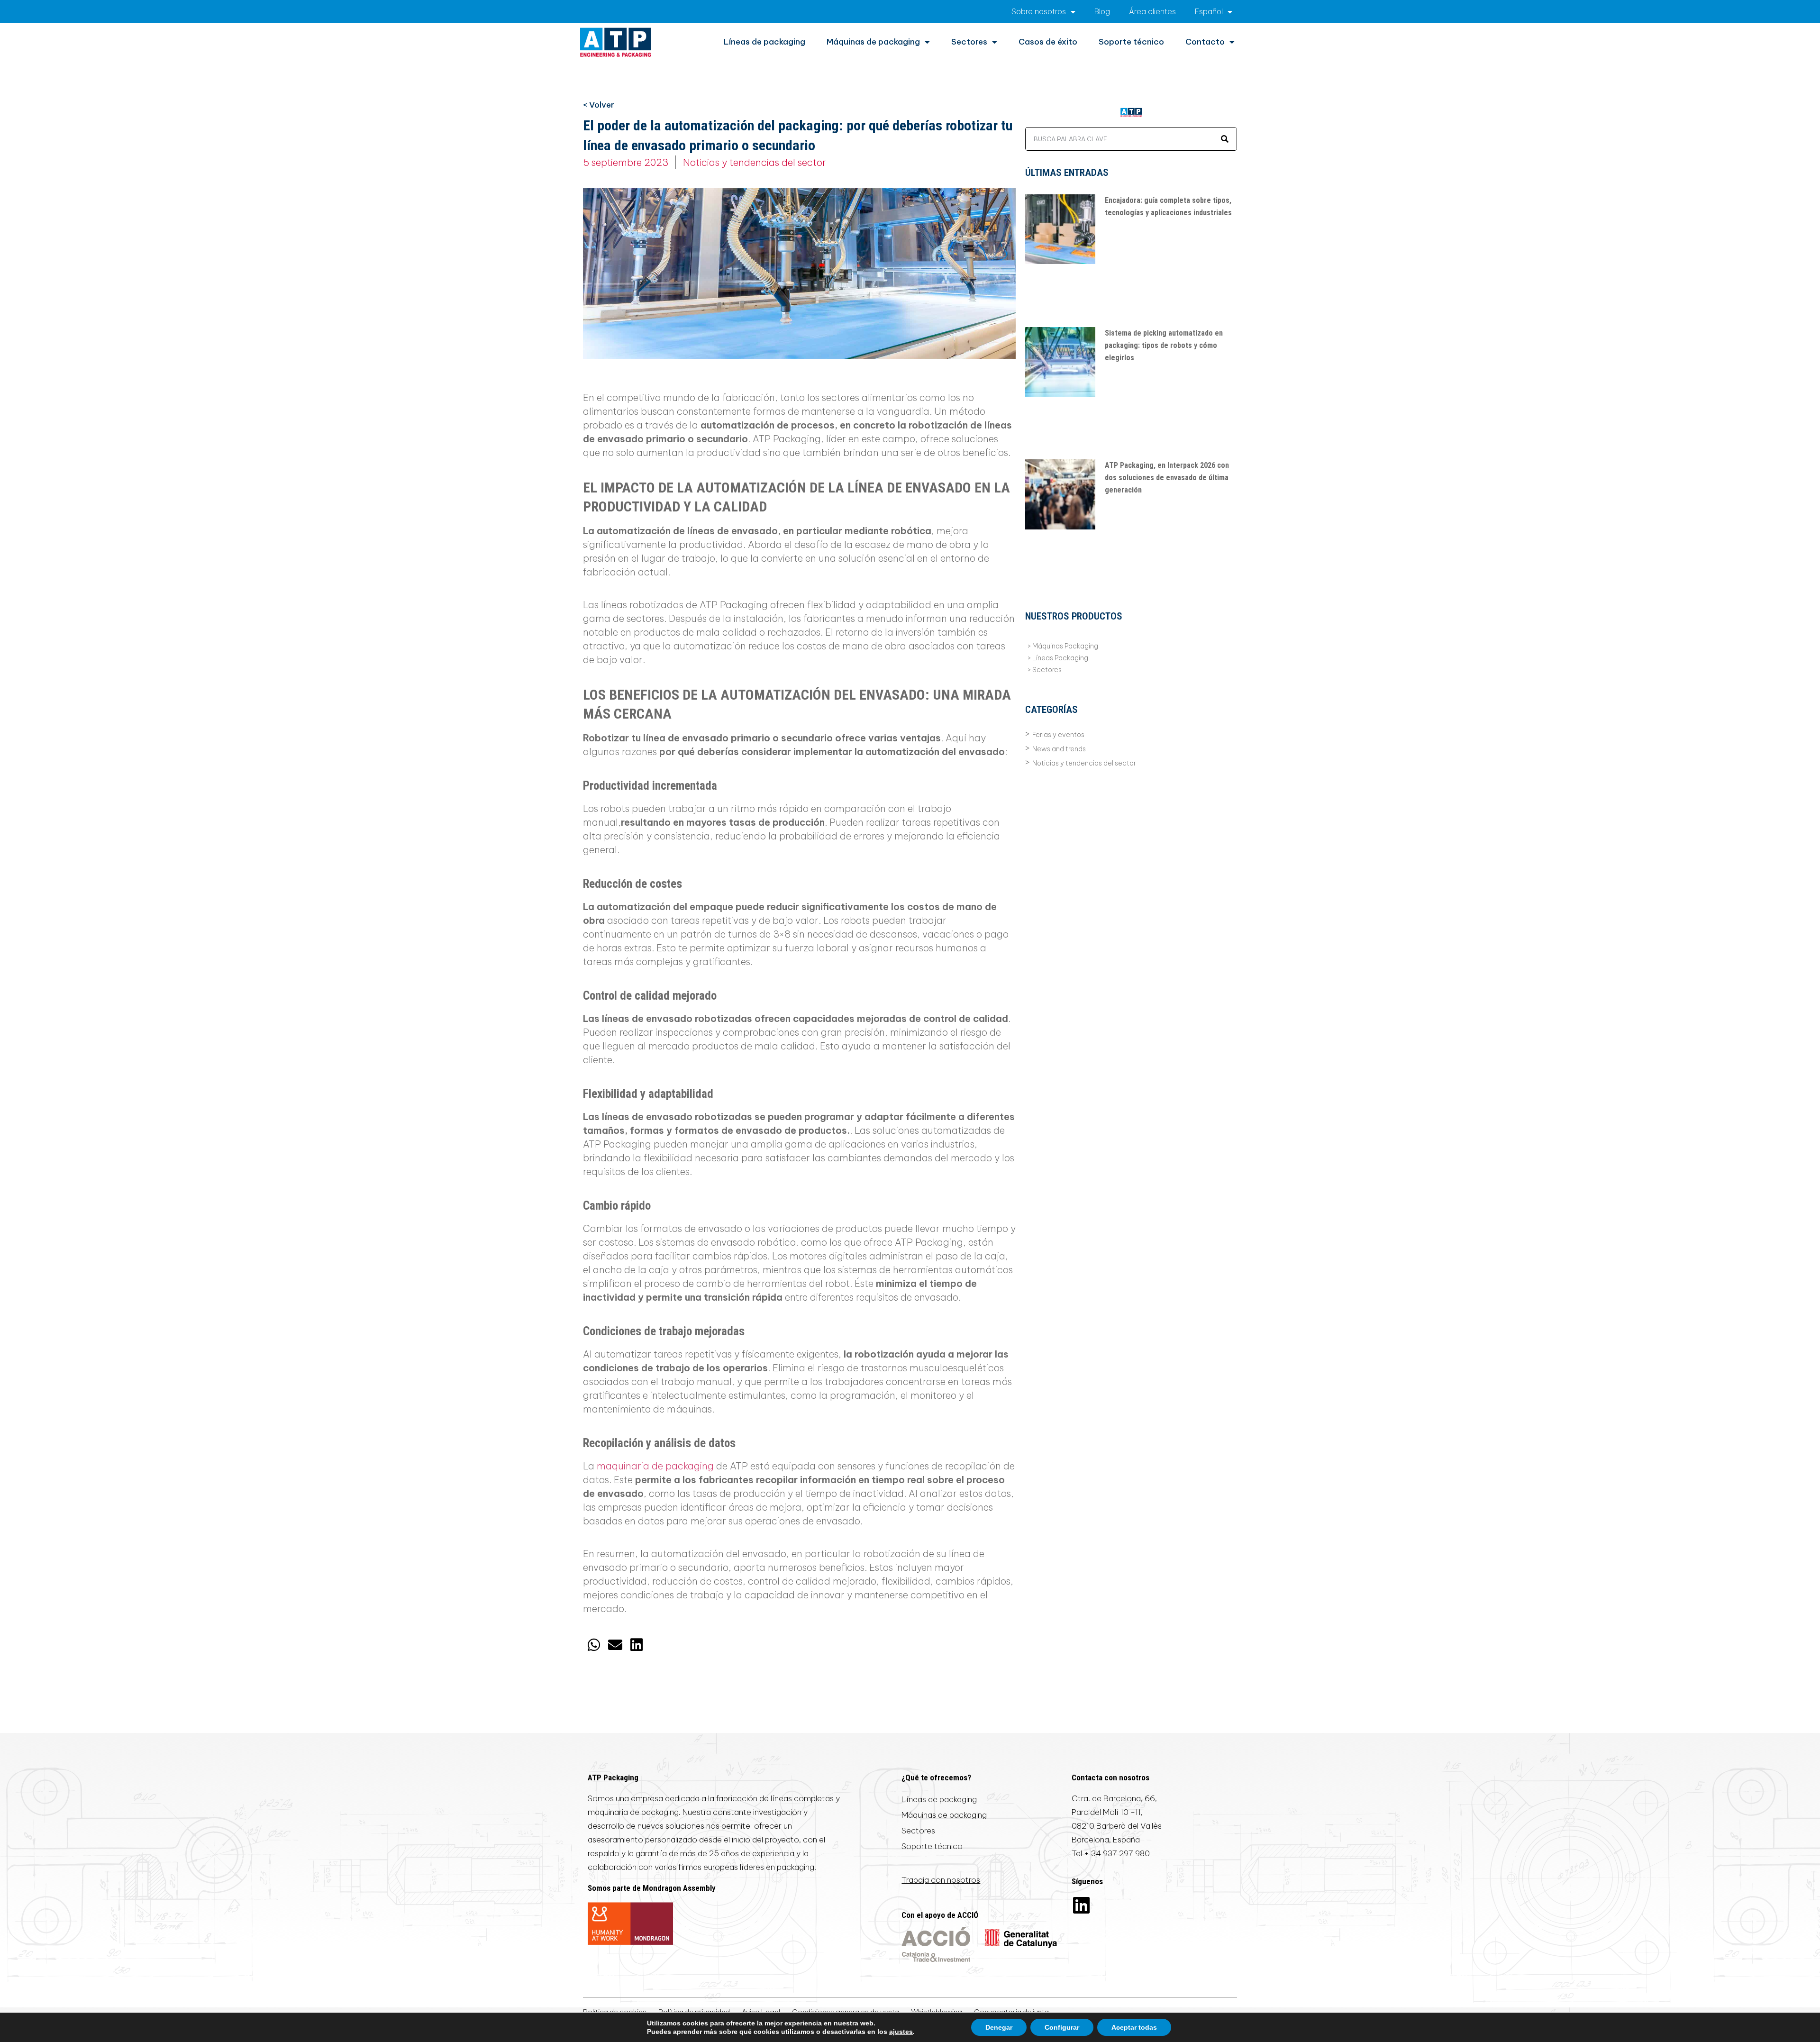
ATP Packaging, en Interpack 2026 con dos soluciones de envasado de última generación (1167, 478)
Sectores (969, 42)
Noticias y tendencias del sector (755, 162)
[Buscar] (1225, 139)
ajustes (901, 2032)
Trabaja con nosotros (941, 1880)
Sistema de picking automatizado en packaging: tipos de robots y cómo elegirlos (1164, 345)
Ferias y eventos (1058, 735)
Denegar (999, 2027)
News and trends (1059, 749)
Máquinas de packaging (873, 42)
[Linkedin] (1081, 1905)
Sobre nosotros (1039, 11)
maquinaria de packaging (655, 1466)
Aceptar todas (1134, 2027)
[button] (594, 1645)
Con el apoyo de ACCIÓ (940, 1915)
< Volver (599, 105)
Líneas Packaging (1060, 658)
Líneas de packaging (764, 42)
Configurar (1062, 2027)
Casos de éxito (1048, 42)
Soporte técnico (1131, 42)
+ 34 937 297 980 (1117, 1853)
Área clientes (1152, 11)
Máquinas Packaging (1065, 646)
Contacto (1205, 42)
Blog (1102, 11)
